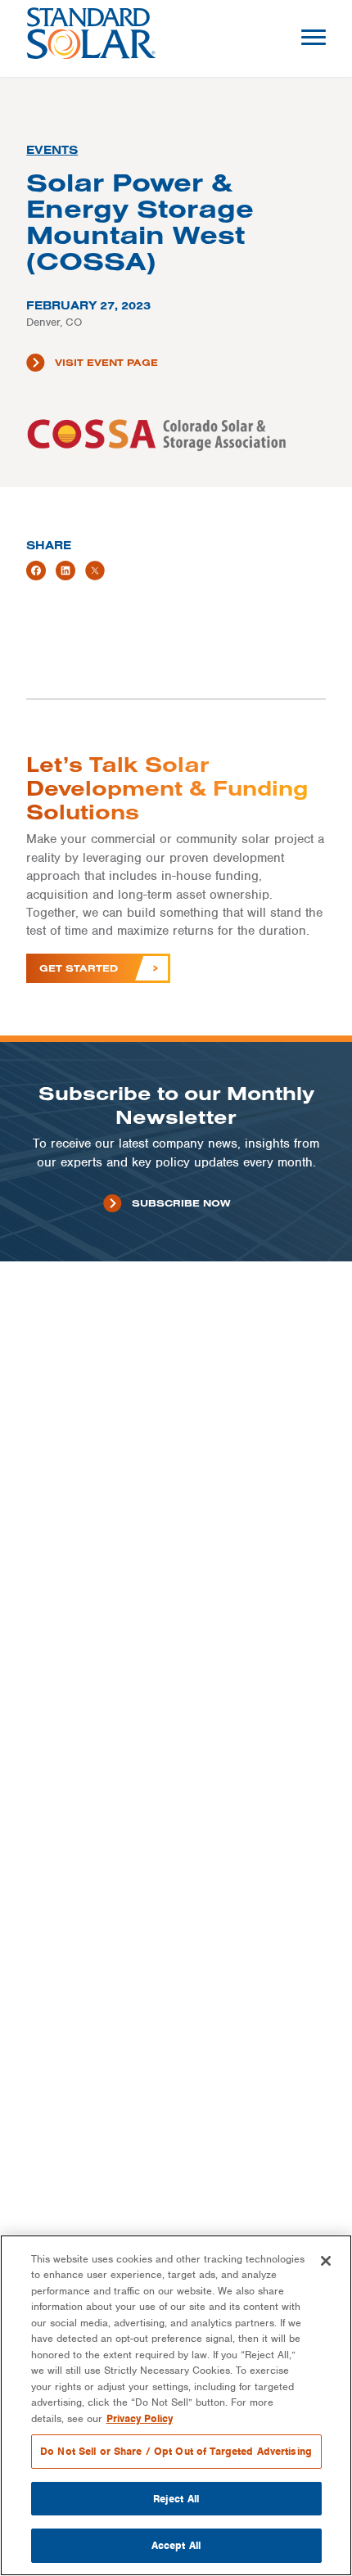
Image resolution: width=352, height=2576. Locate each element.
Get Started (79, 968)
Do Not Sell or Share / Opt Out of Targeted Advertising (176, 2451)
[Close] (326, 2261)
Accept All (176, 2545)
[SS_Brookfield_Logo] (92, 38)
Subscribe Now (181, 1203)
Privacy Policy (140, 2418)
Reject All (176, 2499)
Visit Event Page (106, 362)
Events (52, 150)
